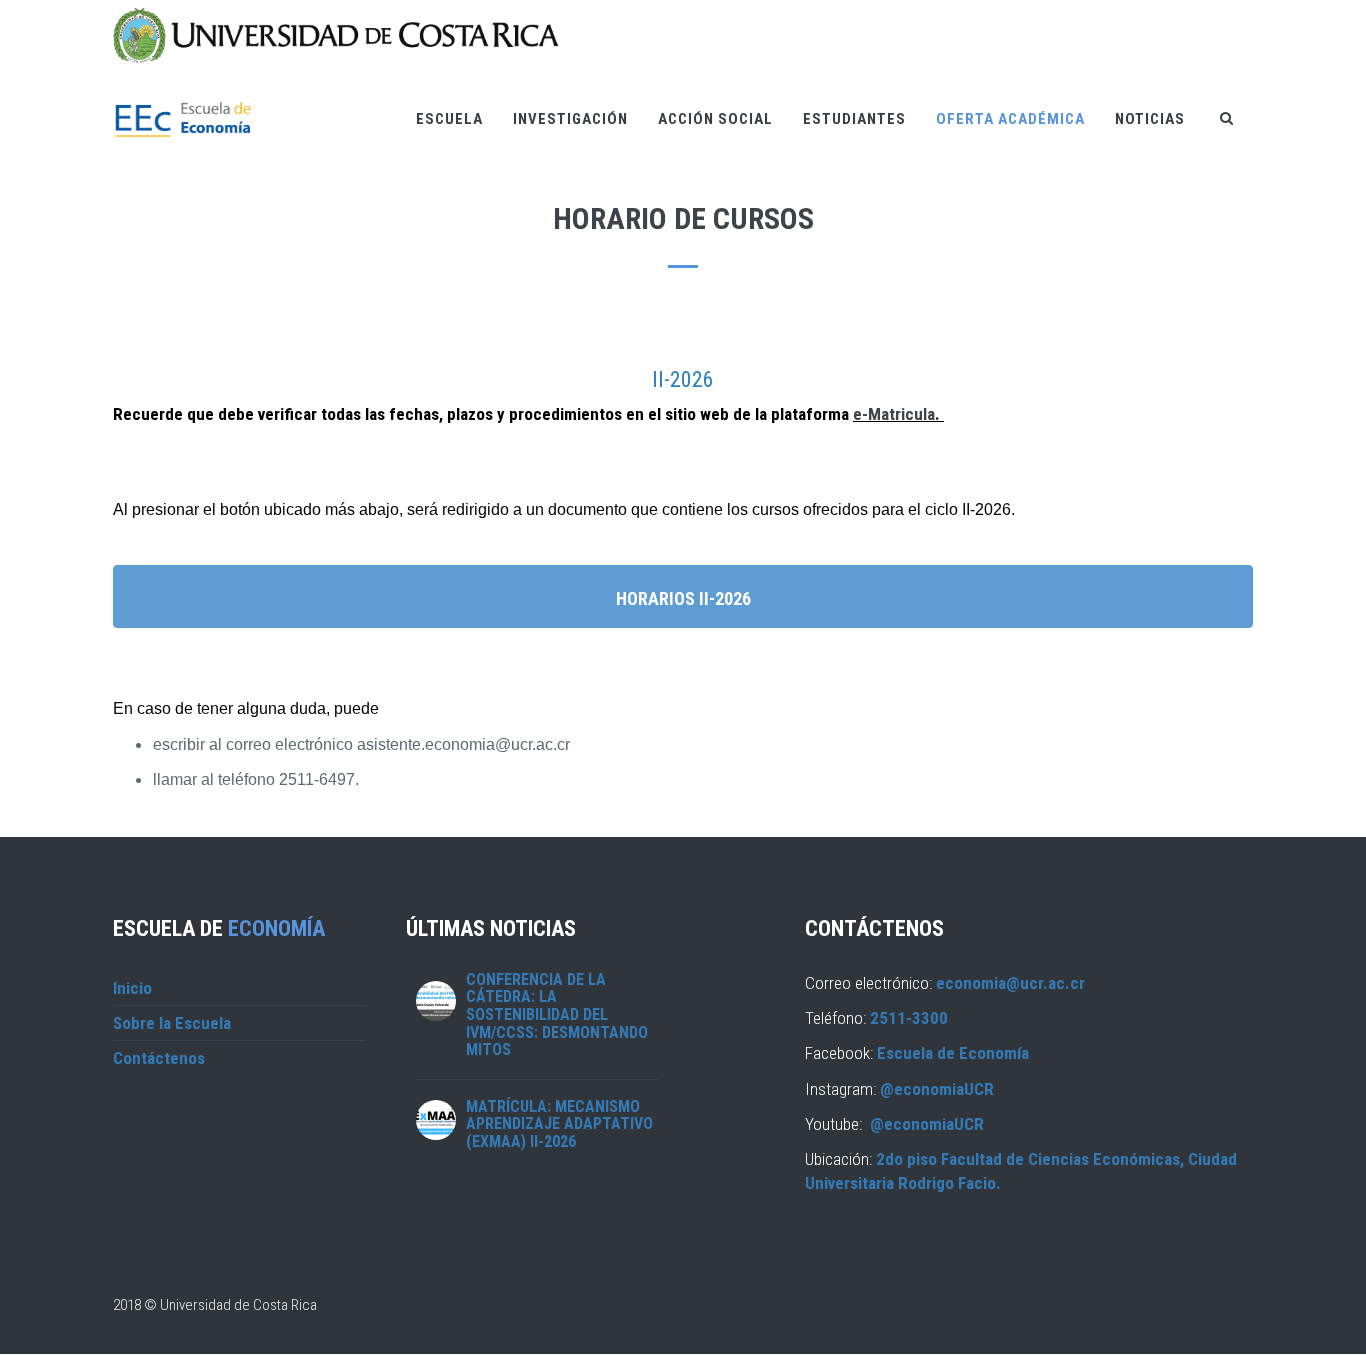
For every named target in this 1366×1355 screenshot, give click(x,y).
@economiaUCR (937, 1089)
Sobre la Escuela (172, 1023)
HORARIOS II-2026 (683, 598)
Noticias (1150, 119)
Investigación (570, 119)
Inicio (132, 988)
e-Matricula (894, 414)
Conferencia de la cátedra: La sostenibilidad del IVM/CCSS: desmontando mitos (557, 1014)
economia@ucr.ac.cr (1010, 983)
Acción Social (715, 119)
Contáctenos (159, 1058)
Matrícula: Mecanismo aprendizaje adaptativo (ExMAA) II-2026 (559, 1124)
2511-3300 (909, 1018)
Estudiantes (854, 119)
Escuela (449, 119)
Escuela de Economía (953, 1053)
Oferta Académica (1010, 119)
